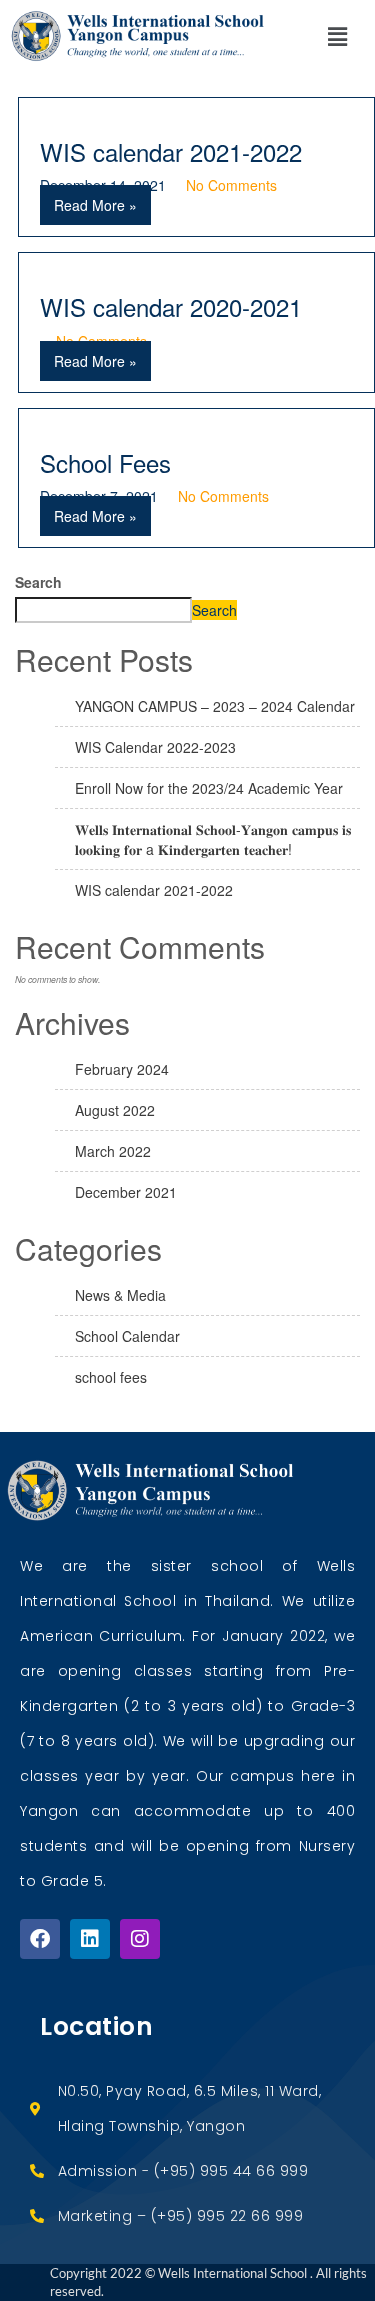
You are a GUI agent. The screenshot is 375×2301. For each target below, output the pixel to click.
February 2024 (122, 1069)
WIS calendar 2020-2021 (171, 306)
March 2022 (113, 1151)
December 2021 (126, 1192)
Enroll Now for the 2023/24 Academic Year (209, 788)
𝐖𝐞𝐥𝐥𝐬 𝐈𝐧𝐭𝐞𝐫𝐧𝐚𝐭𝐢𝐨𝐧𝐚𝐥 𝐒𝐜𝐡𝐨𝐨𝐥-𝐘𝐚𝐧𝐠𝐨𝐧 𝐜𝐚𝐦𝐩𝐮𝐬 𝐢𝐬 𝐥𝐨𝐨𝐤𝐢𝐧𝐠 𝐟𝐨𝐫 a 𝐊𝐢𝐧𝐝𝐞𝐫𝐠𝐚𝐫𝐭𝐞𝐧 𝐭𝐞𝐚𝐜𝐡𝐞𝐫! (213, 839)
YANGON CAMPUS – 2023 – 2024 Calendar (215, 706)
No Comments (231, 185)
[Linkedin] (90, 1939)
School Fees (105, 462)
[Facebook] (40, 1939)
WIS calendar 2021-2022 (171, 151)
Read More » (95, 205)
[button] (337, 36)
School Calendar (127, 1336)
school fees (111, 1377)
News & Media (120, 1295)
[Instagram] (140, 1939)
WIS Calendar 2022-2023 (155, 747)
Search (38, 582)
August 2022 (115, 1110)
